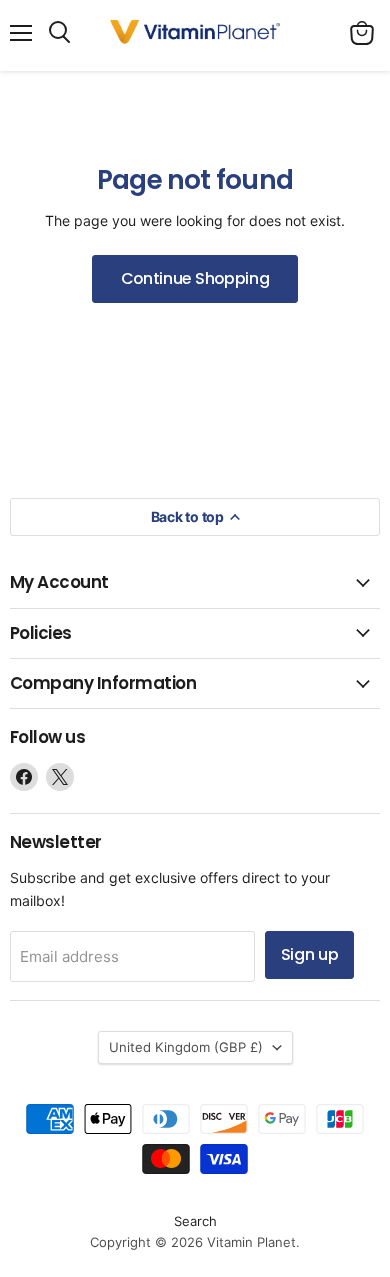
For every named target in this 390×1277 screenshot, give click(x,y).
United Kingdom (186, 1047)
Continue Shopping (195, 278)
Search (195, 1221)
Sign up (310, 954)
